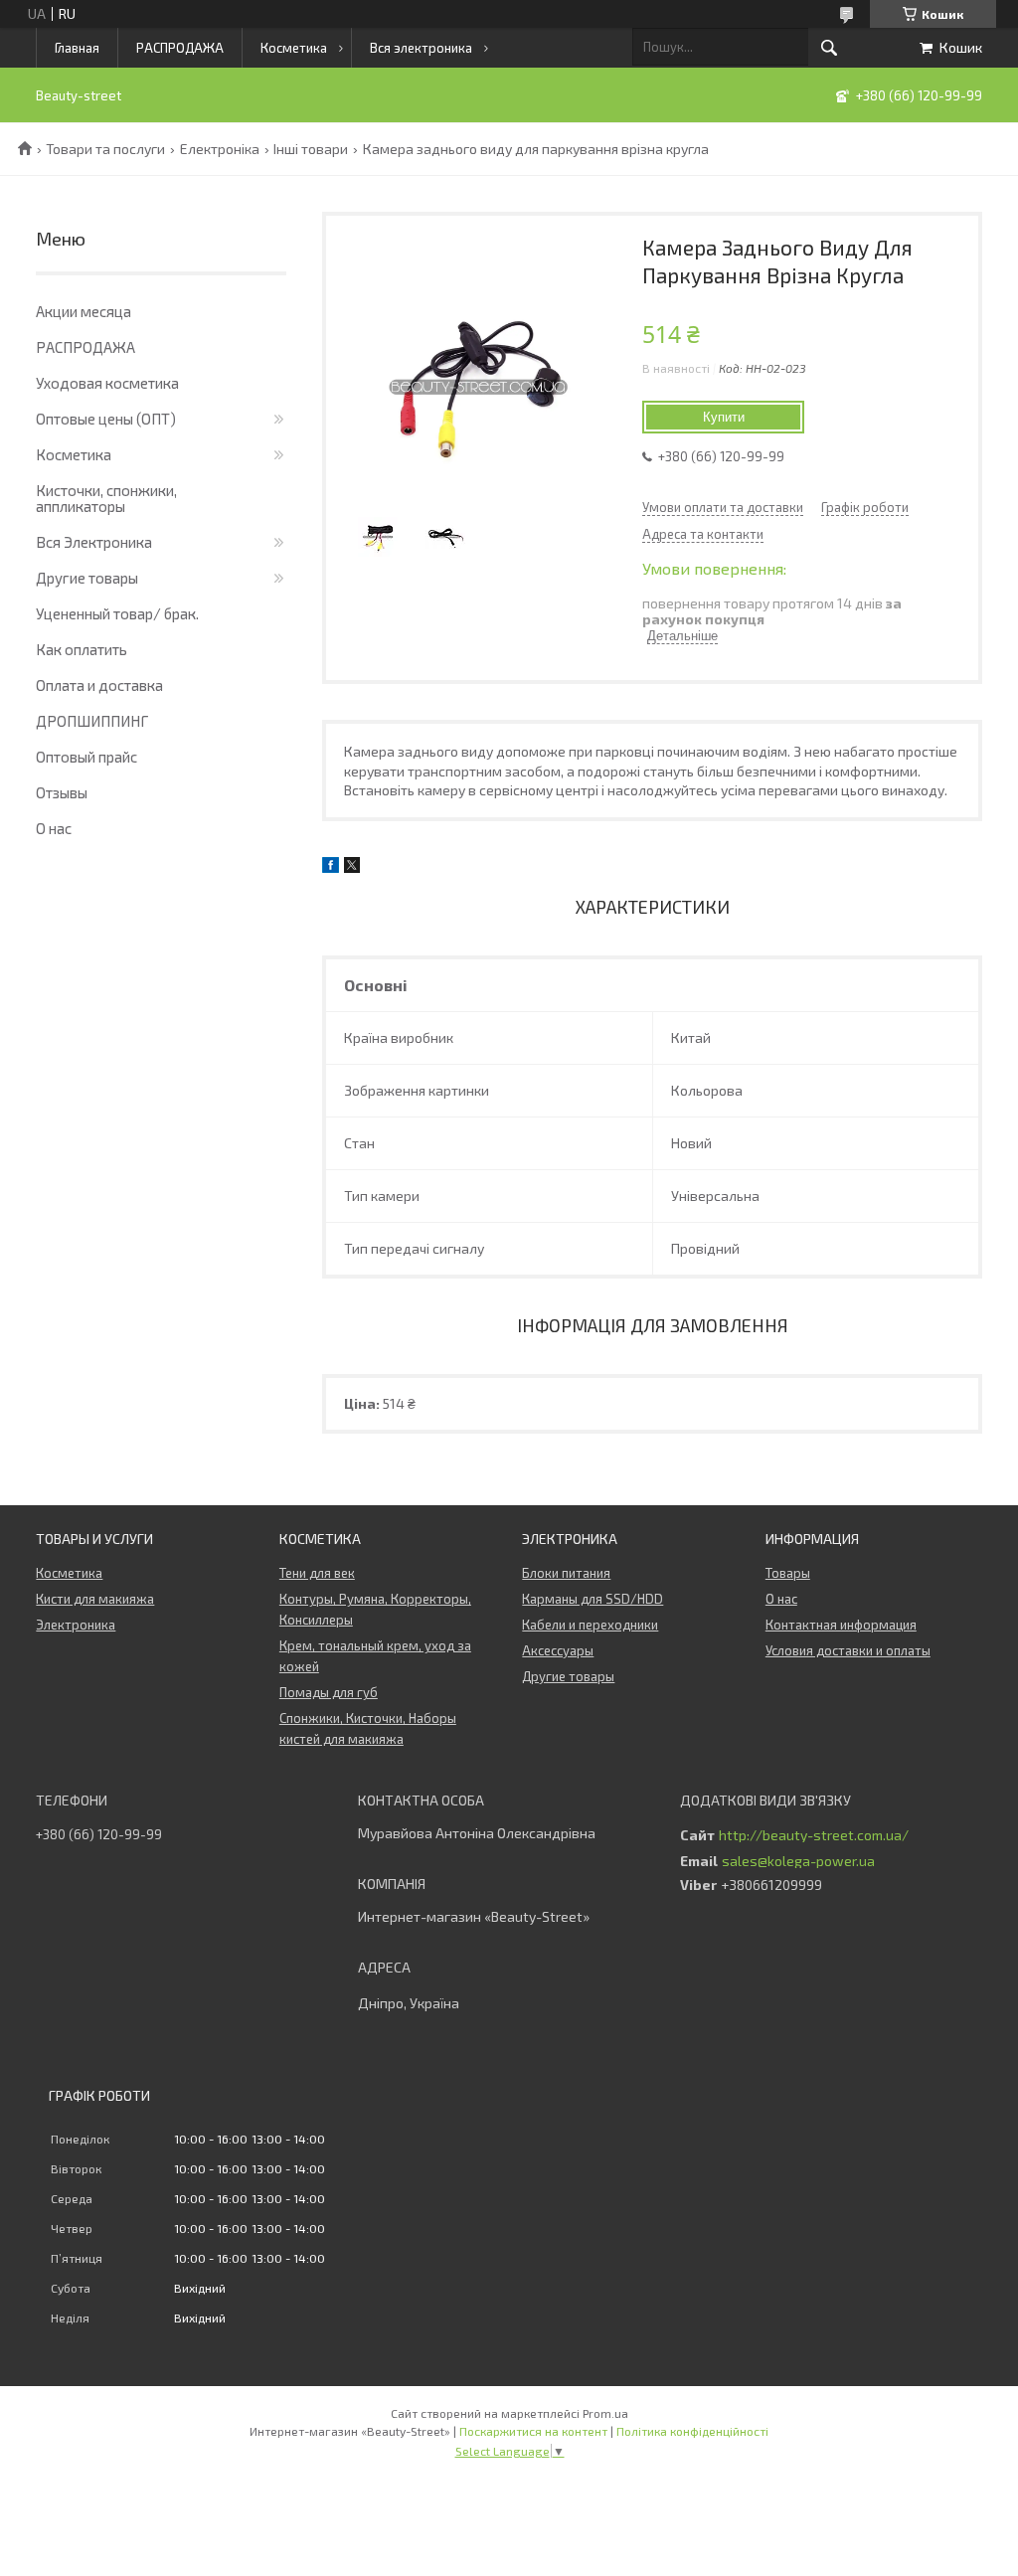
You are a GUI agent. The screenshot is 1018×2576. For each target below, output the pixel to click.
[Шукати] (829, 48)
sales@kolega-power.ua (798, 1861)
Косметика (294, 48)
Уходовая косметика (107, 383)
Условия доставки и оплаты (848, 1650)
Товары (788, 1573)
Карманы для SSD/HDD (593, 1599)
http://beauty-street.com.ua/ (814, 1835)
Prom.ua (605, 2413)
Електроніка (220, 149)
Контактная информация (841, 1625)
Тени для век (317, 1573)
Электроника (76, 1625)
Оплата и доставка (99, 685)
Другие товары (87, 578)
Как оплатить (82, 649)
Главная (77, 48)
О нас (54, 828)
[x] (352, 867)
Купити (724, 417)
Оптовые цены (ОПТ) (106, 419)
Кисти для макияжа (95, 1599)
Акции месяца (84, 311)
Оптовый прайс (86, 757)
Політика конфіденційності (692, 2431)
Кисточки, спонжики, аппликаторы (106, 498)
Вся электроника (421, 48)
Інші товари (311, 149)
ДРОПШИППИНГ (92, 721)
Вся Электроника (94, 542)
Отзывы (62, 792)
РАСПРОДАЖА (180, 48)
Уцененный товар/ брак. (117, 613)
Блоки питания (566, 1573)
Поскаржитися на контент (533, 2431)
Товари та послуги (105, 149)
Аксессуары (558, 1650)
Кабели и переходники (590, 1625)
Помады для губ (329, 1692)
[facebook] (331, 867)
